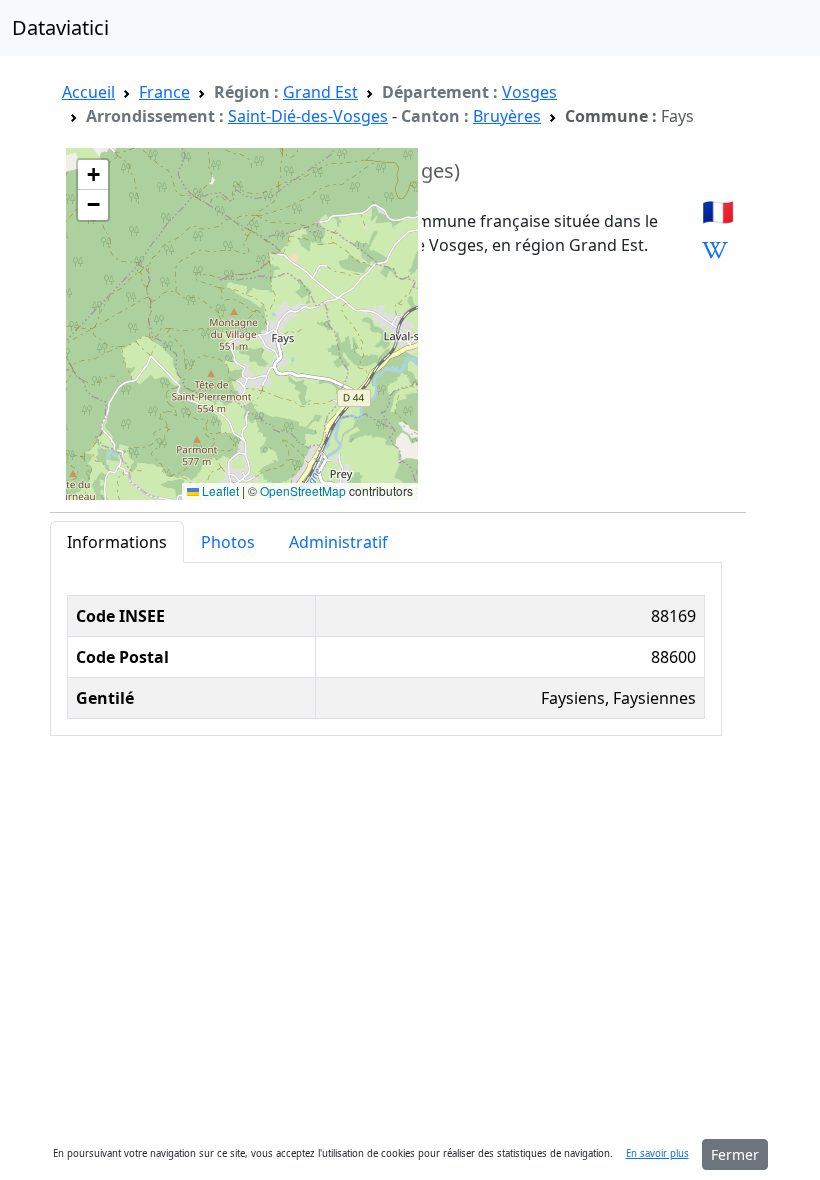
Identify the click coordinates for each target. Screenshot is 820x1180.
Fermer (735, 1154)
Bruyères (507, 116)
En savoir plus (657, 1153)
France (164, 92)
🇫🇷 (718, 211)
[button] (93, 175)
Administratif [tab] (338, 542)
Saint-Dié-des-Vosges (308, 116)
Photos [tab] (228, 542)
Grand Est (320, 92)
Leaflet (219, 490)
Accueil (88, 92)
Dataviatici (60, 27)
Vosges (529, 92)
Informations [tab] (117, 542)
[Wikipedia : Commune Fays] (715, 250)
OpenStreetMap (303, 490)
